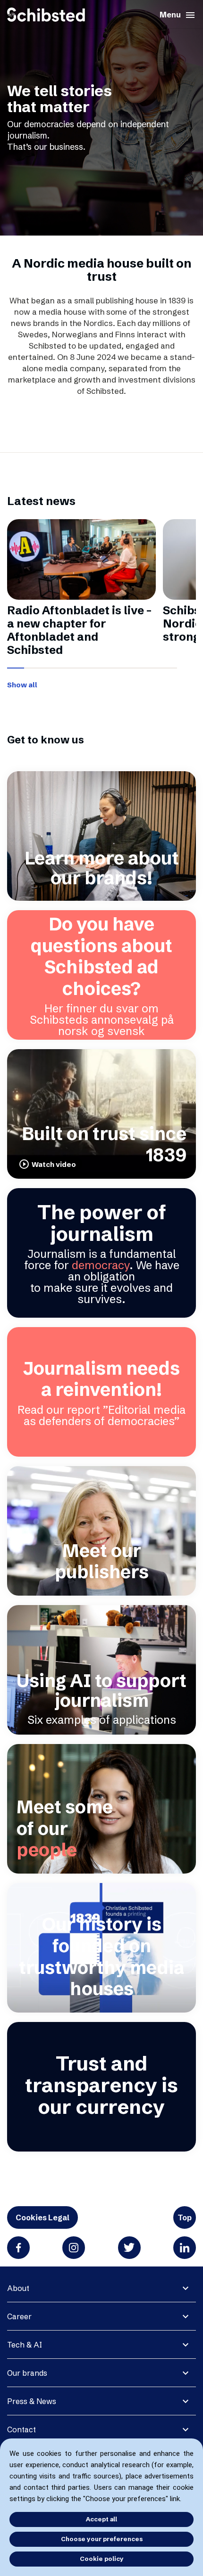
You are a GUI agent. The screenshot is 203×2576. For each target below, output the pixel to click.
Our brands (27, 2373)
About (18, 2288)
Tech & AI (25, 2345)
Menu (178, 15)
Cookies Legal (42, 2217)
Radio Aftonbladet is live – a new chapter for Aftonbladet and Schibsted (79, 630)
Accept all (101, 2519)
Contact (21, 2429)
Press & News (32, 2401)
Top (185, 2217)
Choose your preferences (102, 2539)
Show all (22, 685)
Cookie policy (102, 2559)
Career (19, 2316)
